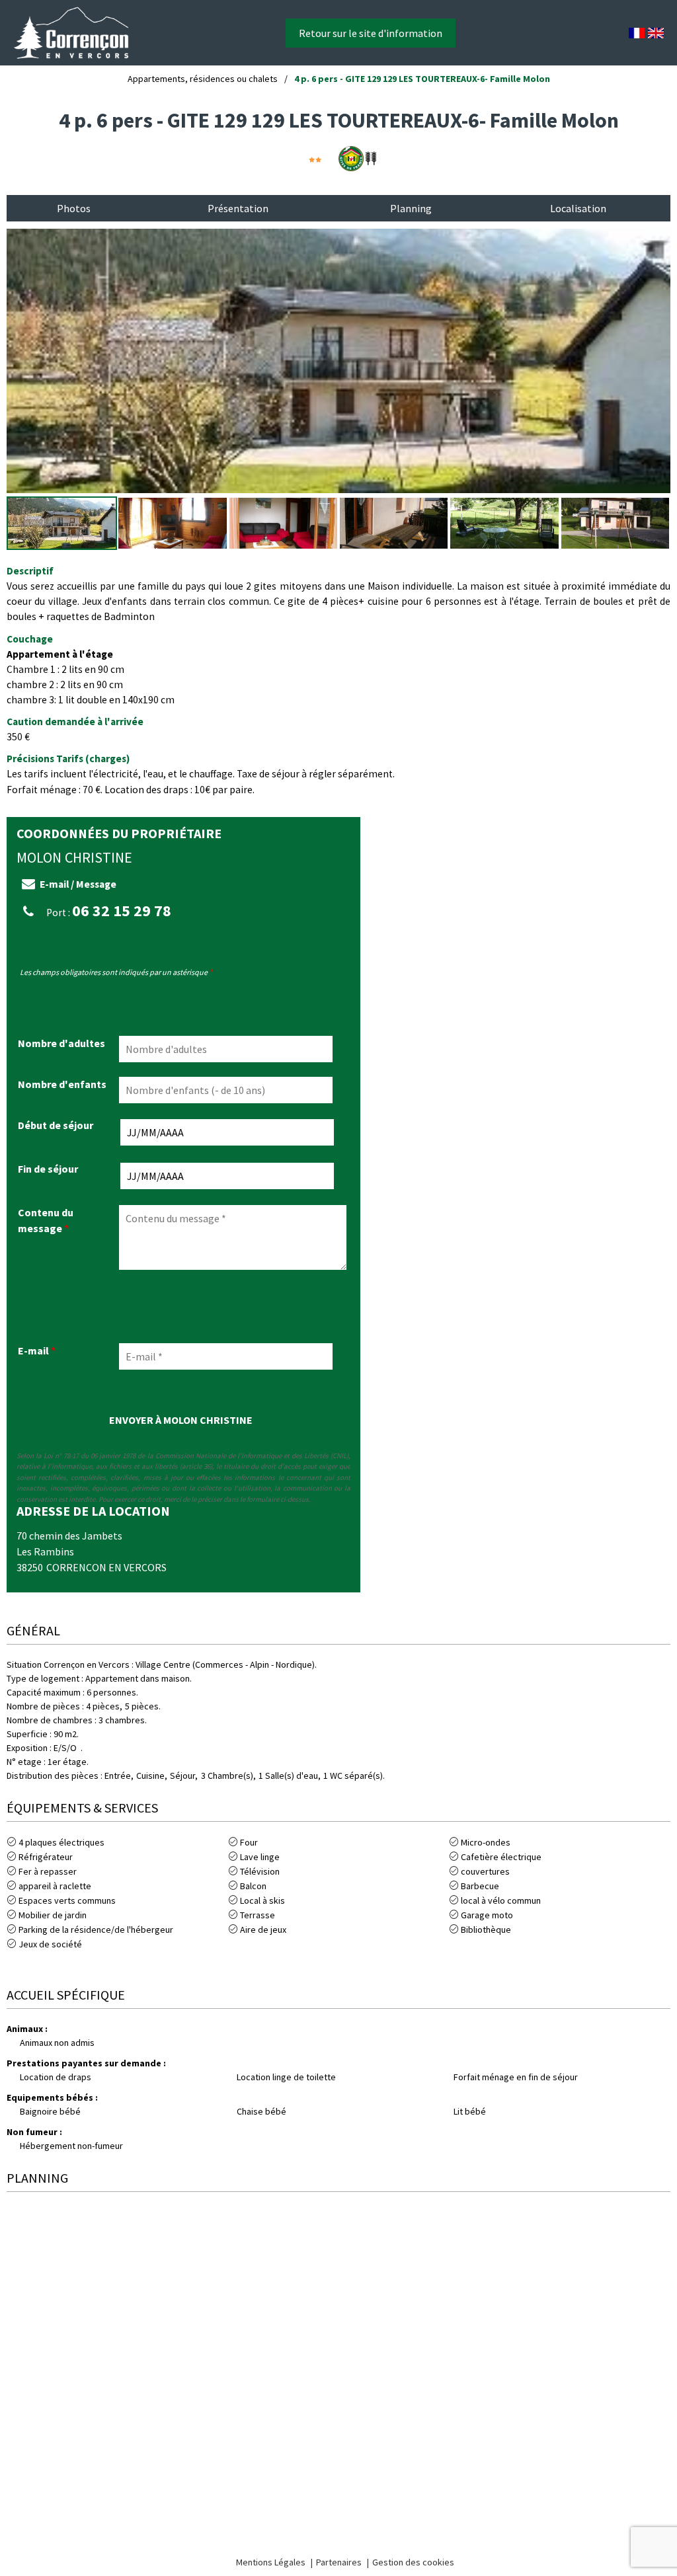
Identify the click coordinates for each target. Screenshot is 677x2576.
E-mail (37, 1350)
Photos (74, 208)
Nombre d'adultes (61, 1043)
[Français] (637, 33)
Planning (411, 208)
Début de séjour (56, 1125)
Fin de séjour (48, 1169)
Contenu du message (46, 1220)
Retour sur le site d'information (371, 33)
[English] (656, 33)
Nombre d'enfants (62, 1084)
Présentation (238, 208)
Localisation (578, 208)
